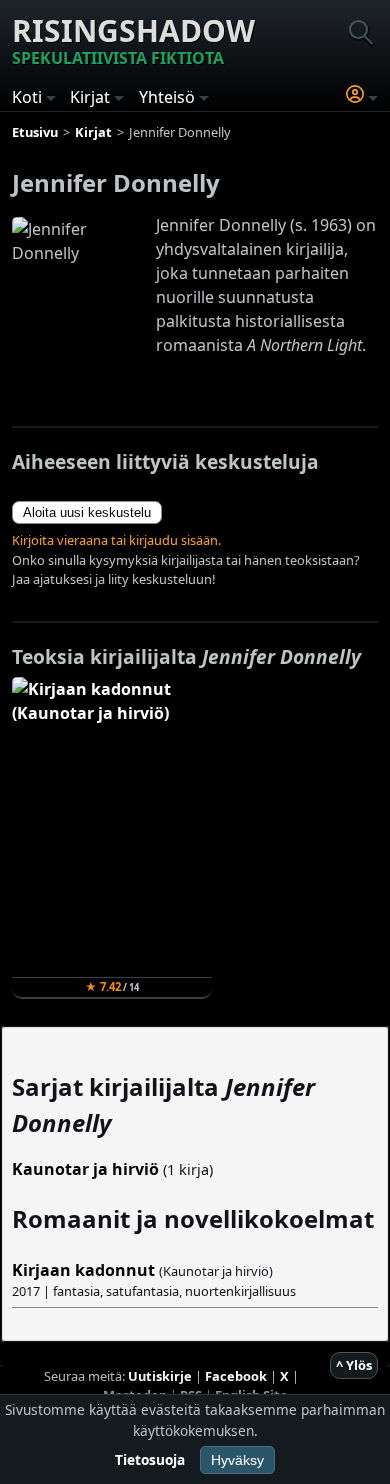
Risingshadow (133, 39)
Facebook (236, 1376)
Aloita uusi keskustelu (87, 512)
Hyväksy (237, 1460)
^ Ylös (354, 1365)
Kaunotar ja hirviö (85, 1169)
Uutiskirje (160, 1376)
